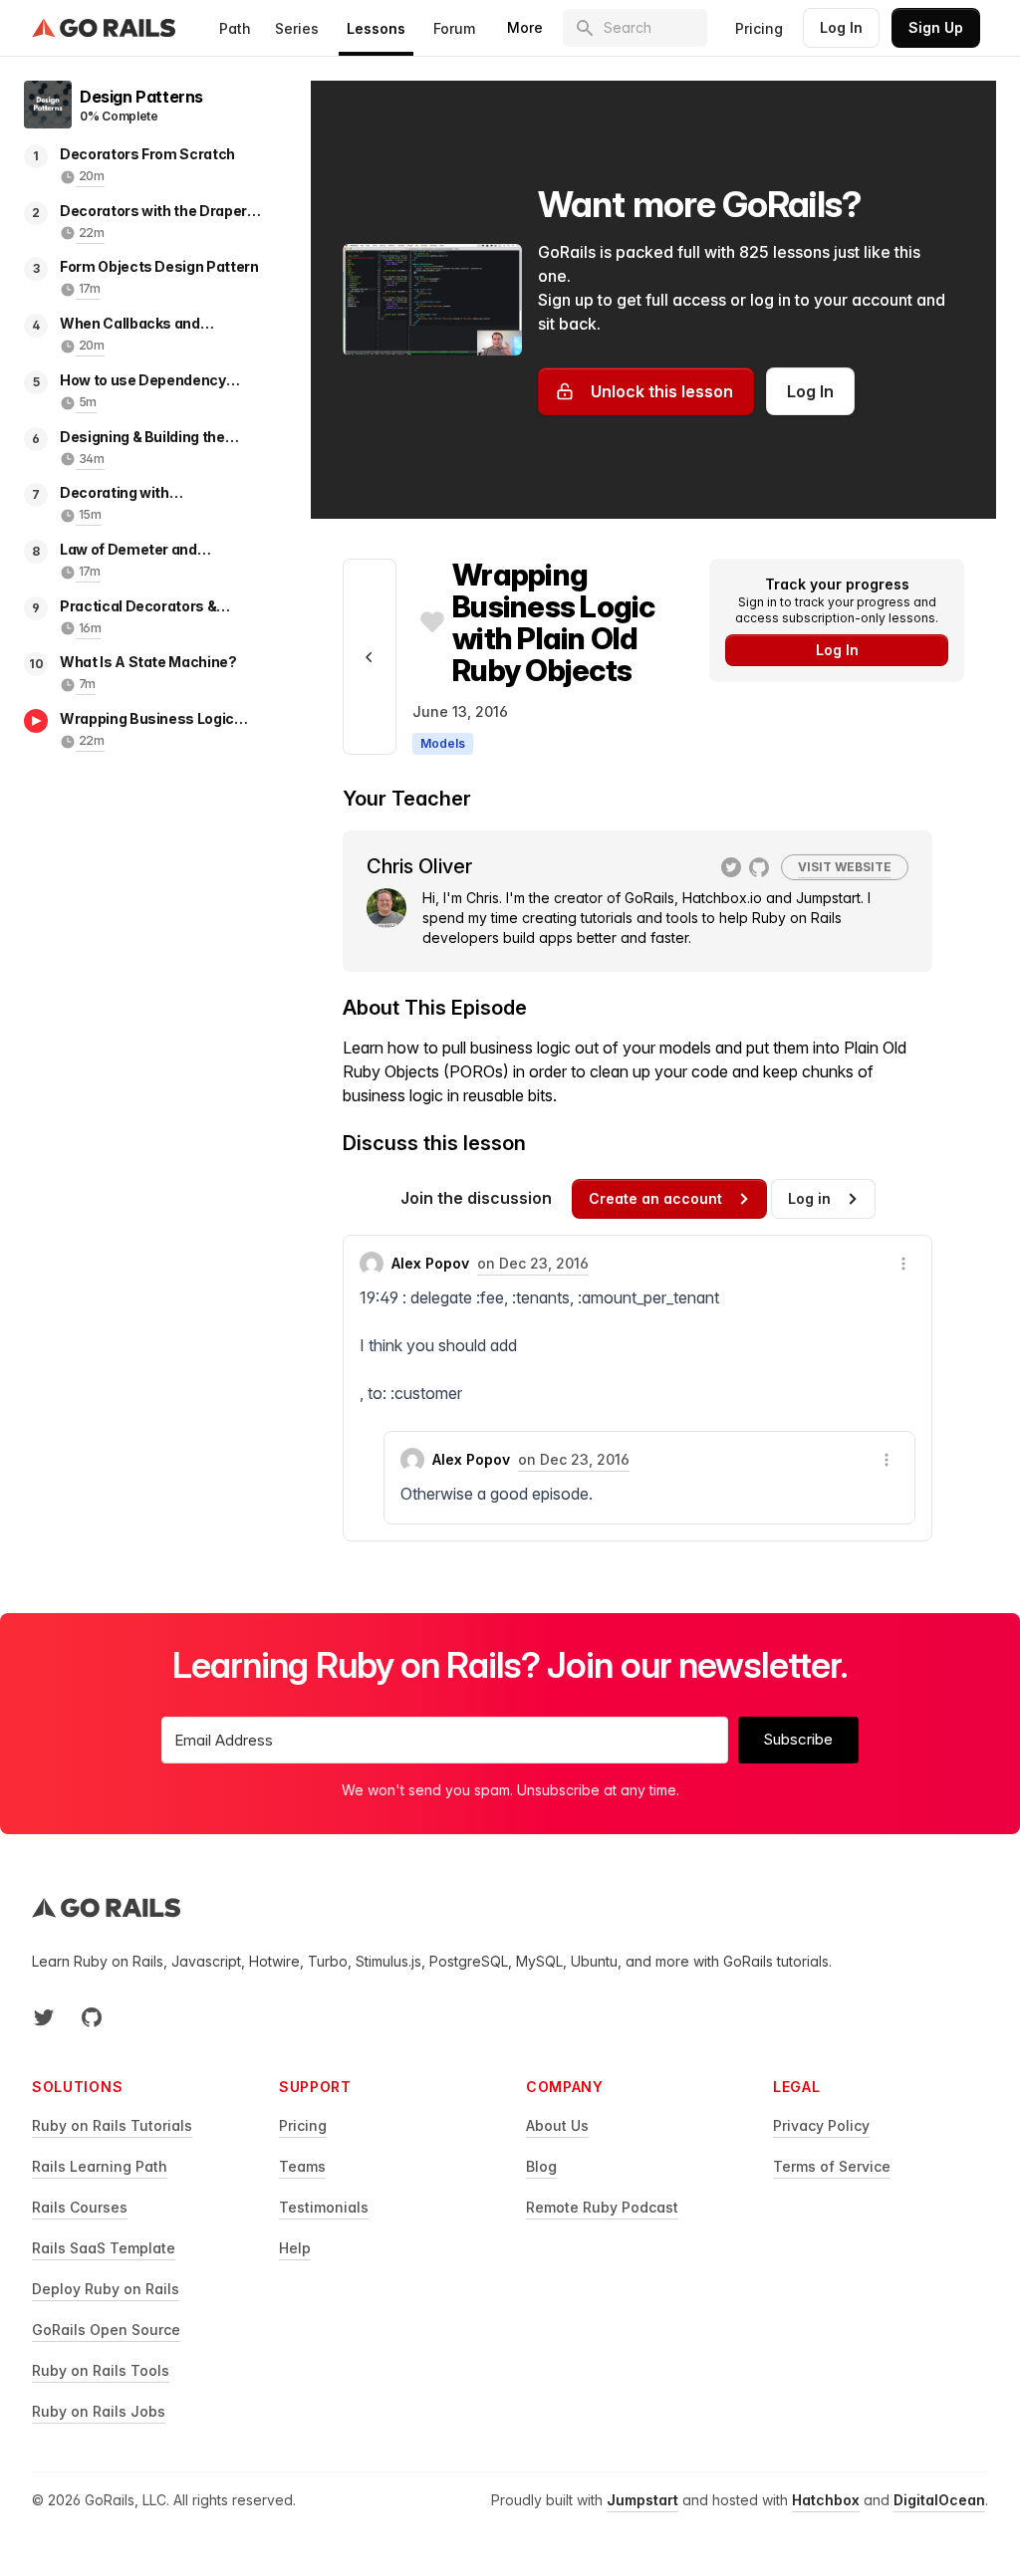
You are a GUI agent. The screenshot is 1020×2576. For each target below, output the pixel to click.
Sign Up (936, 27)
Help (295, 2248)
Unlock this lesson (662, 391)
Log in (809, 1198)
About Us (557, 2125)
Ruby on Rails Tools (101, 2370)
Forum (454, 28)
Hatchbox (826, 2500)
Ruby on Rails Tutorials (112, 2125)
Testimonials (324, 2207)
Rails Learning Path (100, 2166)
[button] (903, 1264)
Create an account (655, 1198)
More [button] (525, 27)
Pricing (759, 28)
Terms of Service (832, 2166)
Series (297, 28)
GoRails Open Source (106, 2330)
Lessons (376, 28)
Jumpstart (642, 2500)
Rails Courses (80, 2207)
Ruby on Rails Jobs (99, 2411)
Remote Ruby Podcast (602, 2207)
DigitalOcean (939, 2500)
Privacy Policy (821, 2125)
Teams (302, 2166)
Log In (841, 27)
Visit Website (845, 867)
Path (235, 28)
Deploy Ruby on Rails (106, 2289)
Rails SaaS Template (104, 2248)
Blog (541, 2166)
